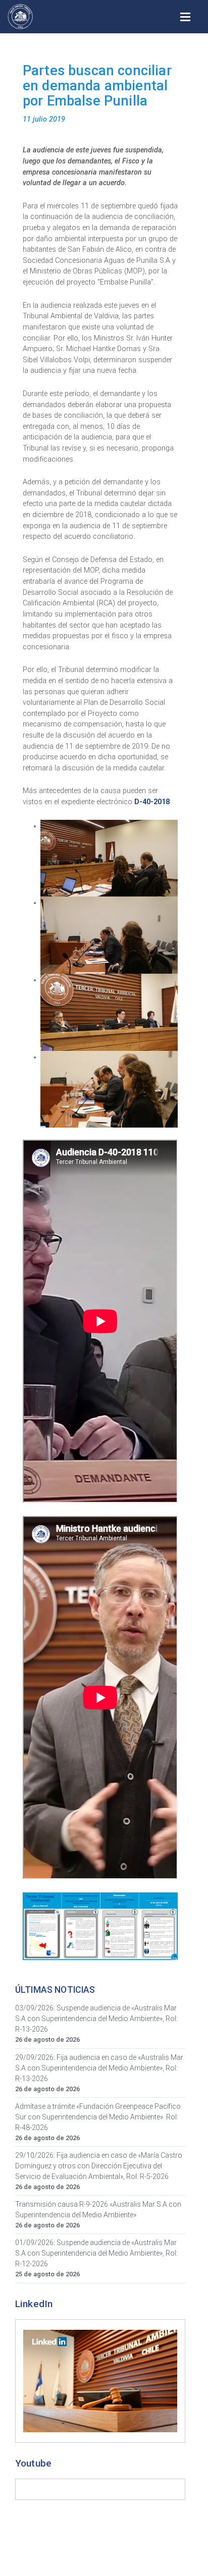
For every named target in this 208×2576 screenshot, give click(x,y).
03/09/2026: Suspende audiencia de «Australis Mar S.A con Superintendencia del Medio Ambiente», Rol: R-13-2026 (96, 2019)
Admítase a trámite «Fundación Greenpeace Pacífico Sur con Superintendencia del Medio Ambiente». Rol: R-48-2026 (98, 2117)
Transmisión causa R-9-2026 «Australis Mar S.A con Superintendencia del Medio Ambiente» (98, 2209)
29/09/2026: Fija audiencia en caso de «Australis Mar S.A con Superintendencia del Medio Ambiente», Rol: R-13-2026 (99, 2068)
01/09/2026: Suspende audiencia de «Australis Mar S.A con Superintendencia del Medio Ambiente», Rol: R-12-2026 (96, 2253)
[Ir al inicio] (20, 17)
